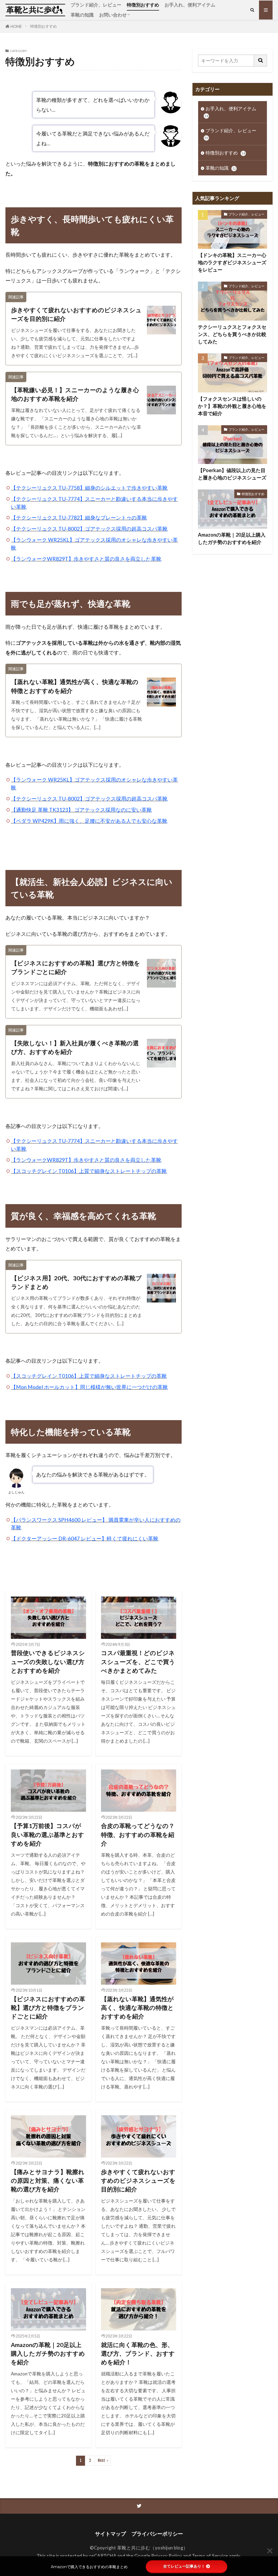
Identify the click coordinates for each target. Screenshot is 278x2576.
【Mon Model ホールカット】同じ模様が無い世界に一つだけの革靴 (89, 1387)
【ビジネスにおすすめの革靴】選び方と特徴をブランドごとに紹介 (76, 968)
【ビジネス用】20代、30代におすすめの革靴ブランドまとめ (76, 1282)
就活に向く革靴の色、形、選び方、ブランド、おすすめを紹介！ (138, 2354)
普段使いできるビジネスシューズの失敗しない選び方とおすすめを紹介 (48, 1662)
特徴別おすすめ (143, 5)
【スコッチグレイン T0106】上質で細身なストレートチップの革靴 (89, 1171)
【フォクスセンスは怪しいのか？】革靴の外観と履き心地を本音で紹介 (232, 406)
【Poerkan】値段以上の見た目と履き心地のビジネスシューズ (232, 474)
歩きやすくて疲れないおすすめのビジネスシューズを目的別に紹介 (76, 314)
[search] (261, 61)
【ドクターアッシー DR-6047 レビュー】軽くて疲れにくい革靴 (85, 1538)
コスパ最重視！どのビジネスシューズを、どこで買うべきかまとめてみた (138, 1662)
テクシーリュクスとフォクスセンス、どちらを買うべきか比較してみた (232, 334)
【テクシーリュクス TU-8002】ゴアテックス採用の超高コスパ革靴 (89, 529)
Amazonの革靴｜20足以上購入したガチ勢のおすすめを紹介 (48, 2354)
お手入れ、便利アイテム (190, 5)
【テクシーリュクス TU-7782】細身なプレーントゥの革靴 (79, 518)
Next (101, 2460)
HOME (16, 26)
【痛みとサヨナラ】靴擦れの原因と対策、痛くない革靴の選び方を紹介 (48, 2181)
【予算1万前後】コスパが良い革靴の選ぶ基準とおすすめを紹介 (48, 1835)
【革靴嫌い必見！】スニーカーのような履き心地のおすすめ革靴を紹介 (75, 394)
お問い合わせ (113, 15)
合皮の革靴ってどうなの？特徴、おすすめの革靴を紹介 (138, 1835)
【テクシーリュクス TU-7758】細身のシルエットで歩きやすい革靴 (89, 488)
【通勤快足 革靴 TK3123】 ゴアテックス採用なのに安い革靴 (81, 810)
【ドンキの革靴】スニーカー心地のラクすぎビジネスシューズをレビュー (232, 262)
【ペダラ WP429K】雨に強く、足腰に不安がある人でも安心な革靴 (89, 821)
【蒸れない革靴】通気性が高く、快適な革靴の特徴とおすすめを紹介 (75, 686)
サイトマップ (110, 2534)
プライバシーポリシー (157, 2534)
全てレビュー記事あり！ (184, 2566)
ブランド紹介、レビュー (96, 5)
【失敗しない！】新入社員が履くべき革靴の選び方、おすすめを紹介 (75, 1047)
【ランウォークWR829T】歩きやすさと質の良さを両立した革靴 (86, 559)
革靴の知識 (82, 15)
